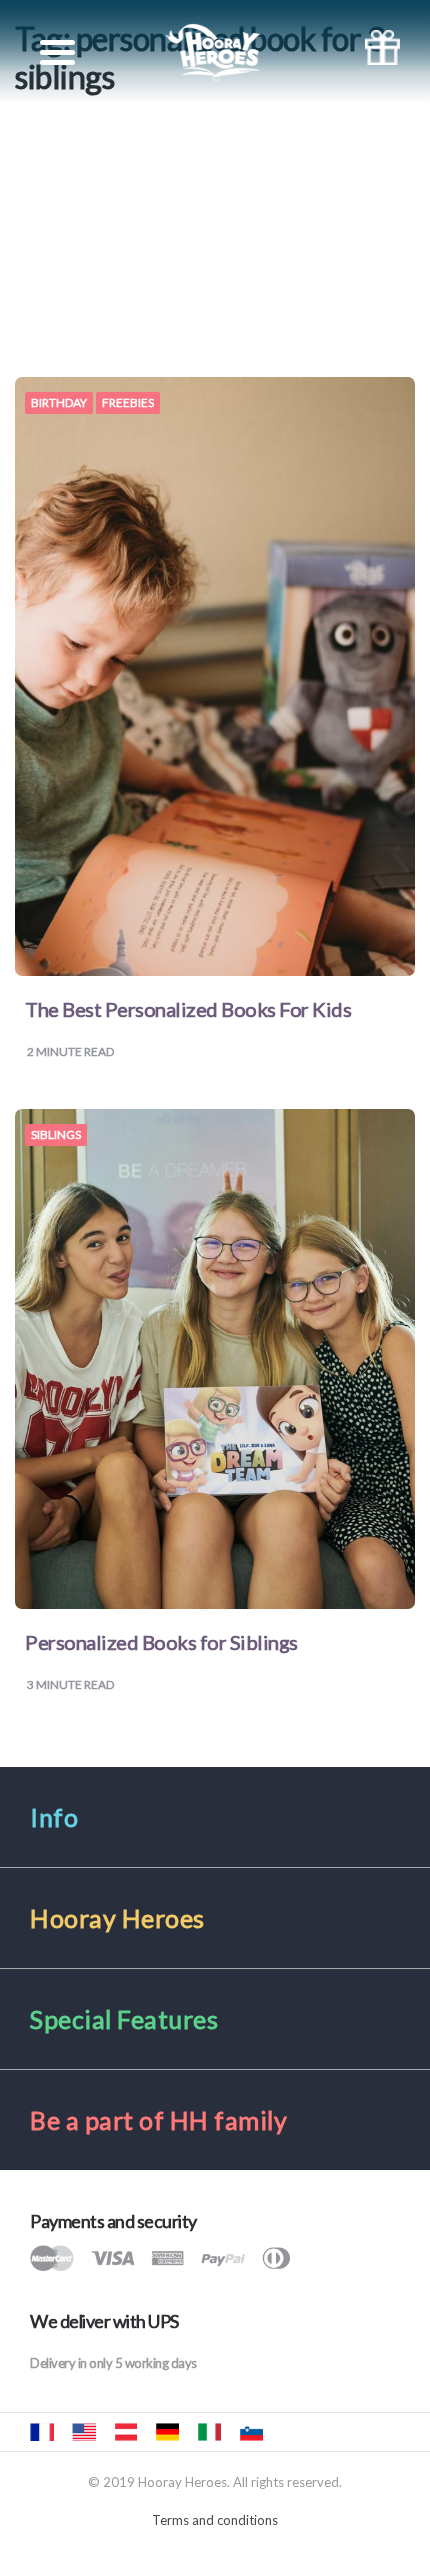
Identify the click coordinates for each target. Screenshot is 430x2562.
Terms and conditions (215, 2520)
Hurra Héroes (293, 2432)
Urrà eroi (209, 2432)
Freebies (128, 403)
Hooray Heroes (84, 2432)
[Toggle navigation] (57, 52)
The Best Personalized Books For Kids (188, 1009)
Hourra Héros (42, 2432)
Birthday (59, 403)
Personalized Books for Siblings (161, 1642)
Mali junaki (251, 2432)
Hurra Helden (126, 2432)
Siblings (56, 1135)
